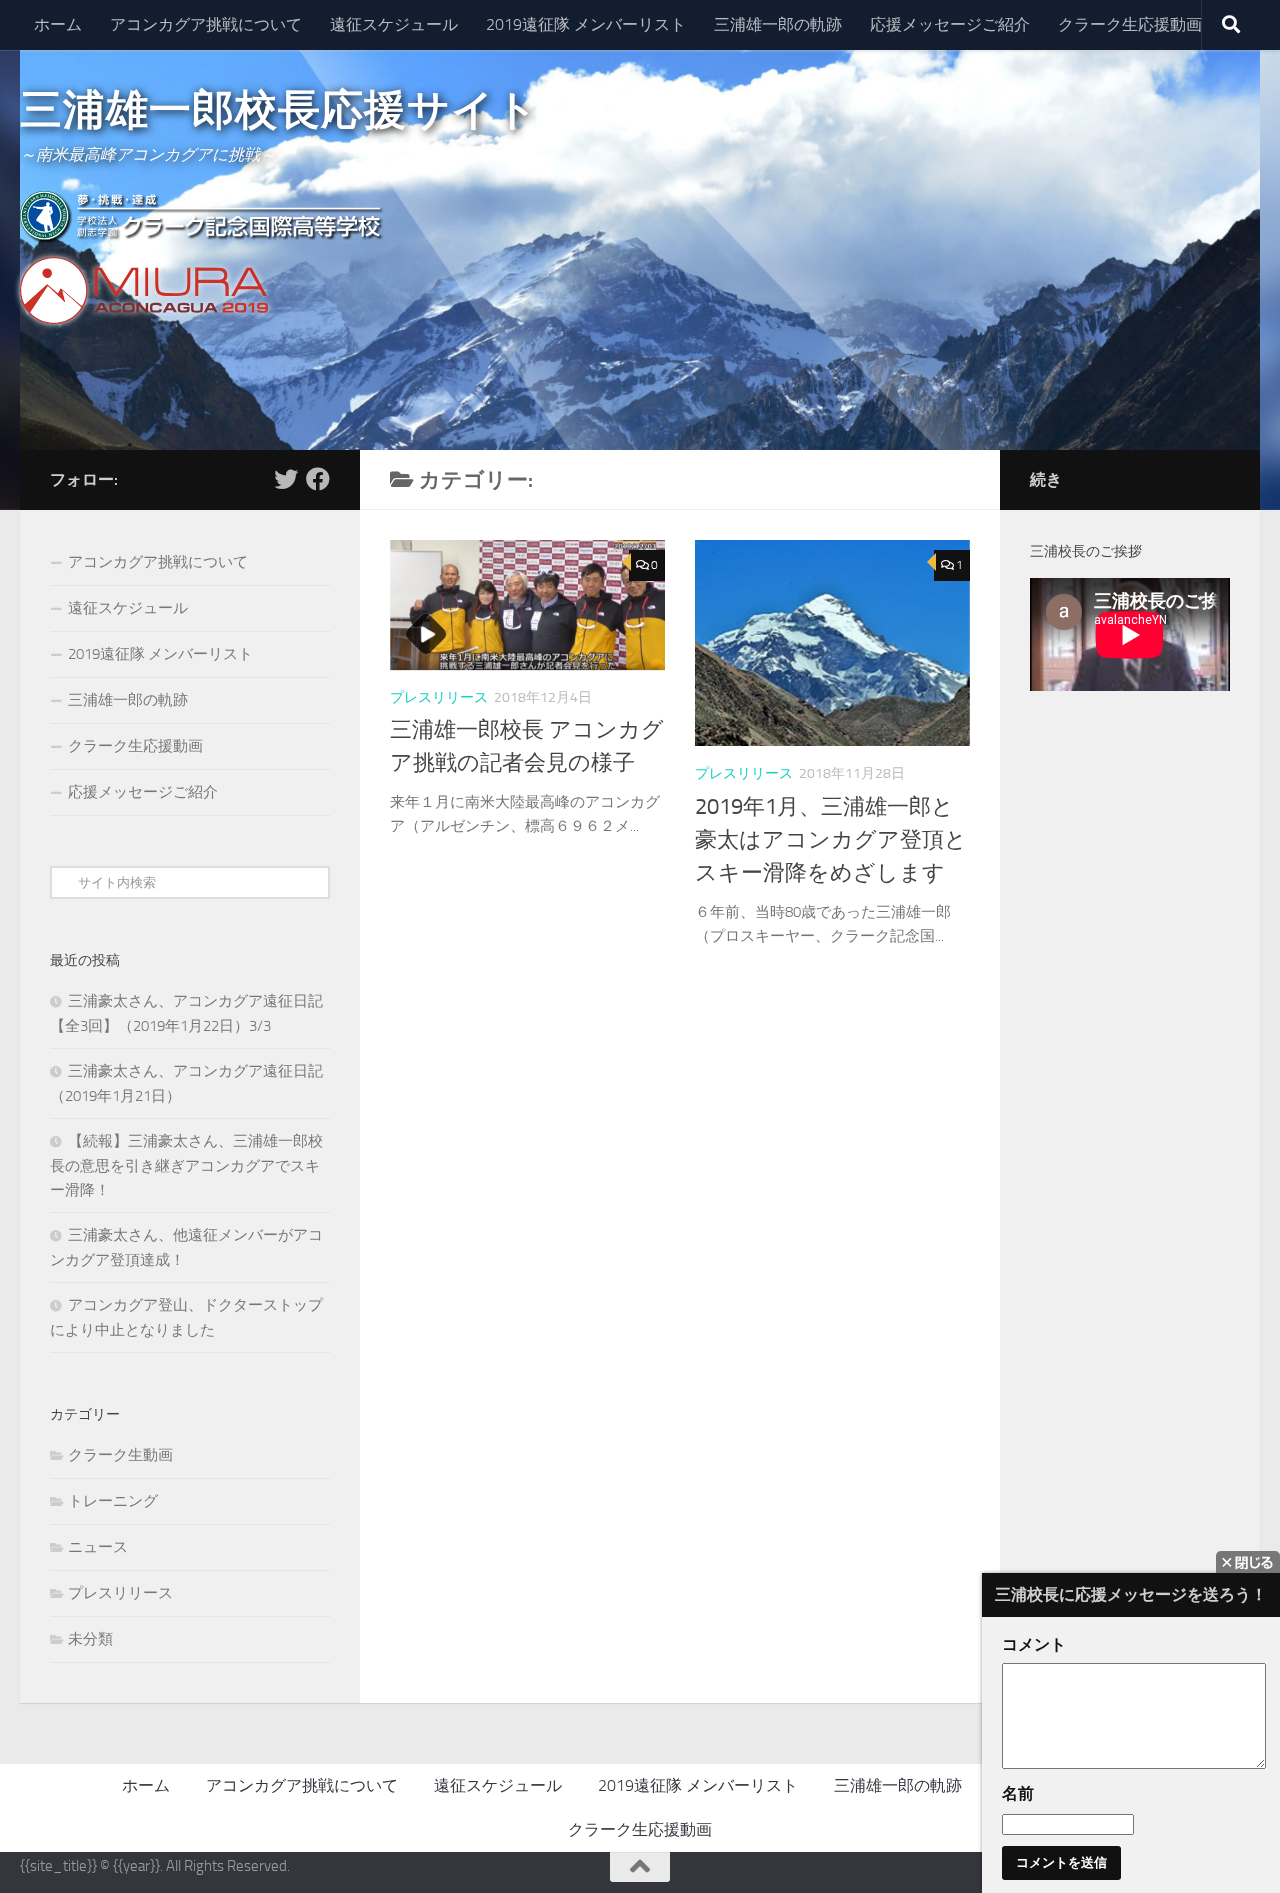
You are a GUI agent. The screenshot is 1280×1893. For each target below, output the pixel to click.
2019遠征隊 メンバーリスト (586, 24)
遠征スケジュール (394, 24)
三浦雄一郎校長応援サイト (279, 110)
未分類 (90, 1639)
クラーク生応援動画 (1130, 24)
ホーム (58, 24)
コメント (1034, 1644)
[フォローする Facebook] (318, 479)
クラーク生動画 (120, 1455)
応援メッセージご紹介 (950, 24)
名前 (1018, 1793)
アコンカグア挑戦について (206, 24)
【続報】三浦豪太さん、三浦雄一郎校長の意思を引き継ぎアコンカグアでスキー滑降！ (186, 1165)
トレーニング (113, 1501)
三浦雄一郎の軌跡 (778, 24)
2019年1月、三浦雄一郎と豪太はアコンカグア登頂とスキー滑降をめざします (831, 840)
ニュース (98, 1547)
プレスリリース (439, 697)
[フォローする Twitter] (286, 479)
